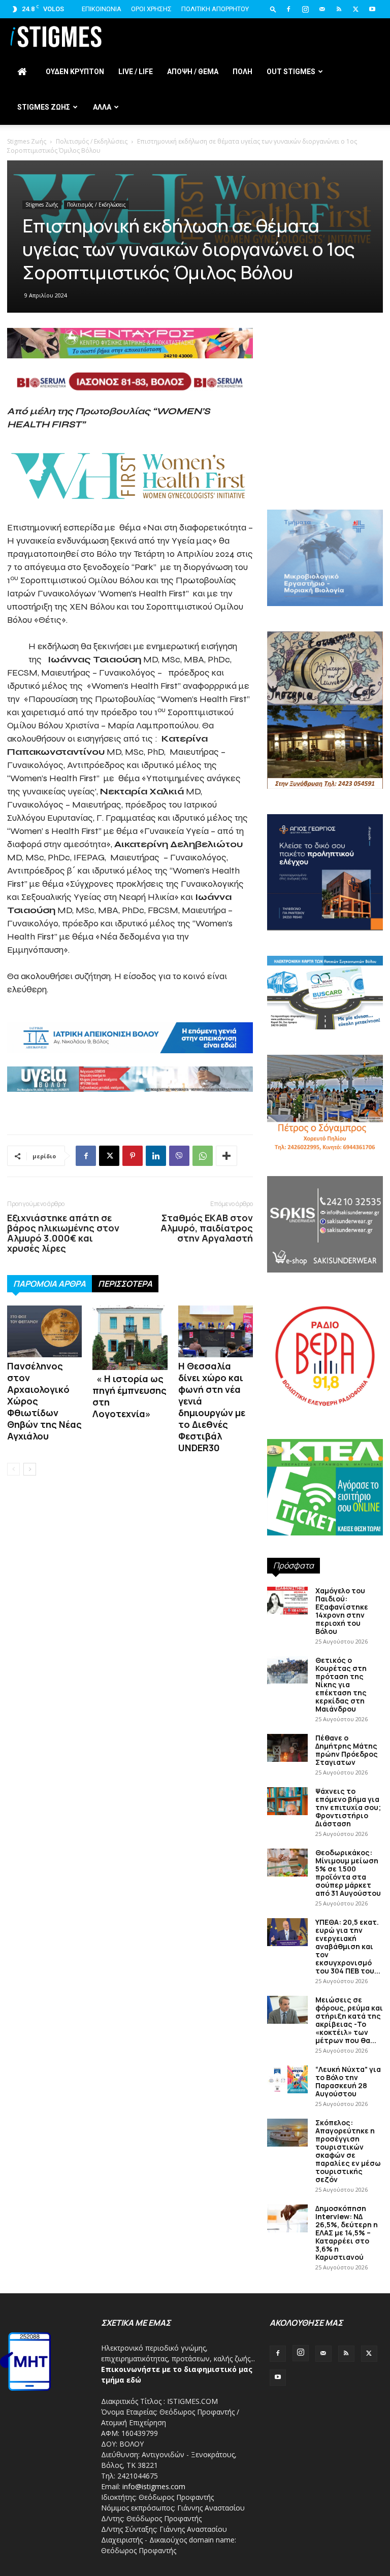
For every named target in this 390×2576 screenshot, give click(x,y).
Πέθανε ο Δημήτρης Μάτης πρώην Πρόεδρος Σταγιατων (347, 1750)
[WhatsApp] (203, 1156)
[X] (355, 9)
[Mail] (322, 9)
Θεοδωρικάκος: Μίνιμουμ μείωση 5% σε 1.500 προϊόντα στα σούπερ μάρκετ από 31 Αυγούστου (348, 1873)
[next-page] (30, 1469)
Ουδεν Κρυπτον (75, 72)
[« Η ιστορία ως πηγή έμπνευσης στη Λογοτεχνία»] (130, 1338)
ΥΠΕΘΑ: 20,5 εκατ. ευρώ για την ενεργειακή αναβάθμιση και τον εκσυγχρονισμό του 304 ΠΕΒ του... (348, 1946)
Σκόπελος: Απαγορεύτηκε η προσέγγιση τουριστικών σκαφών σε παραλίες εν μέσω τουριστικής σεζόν (348, 2151)
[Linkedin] (156, 1156)
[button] (273, 9)
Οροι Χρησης (151, 9)
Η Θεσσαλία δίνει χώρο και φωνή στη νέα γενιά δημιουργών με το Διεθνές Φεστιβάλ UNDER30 (212, 1407)
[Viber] (179, 1156)
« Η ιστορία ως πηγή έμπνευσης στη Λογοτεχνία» (129, 1396)
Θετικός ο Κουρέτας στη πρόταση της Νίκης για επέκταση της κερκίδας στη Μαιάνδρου (341, 1684)
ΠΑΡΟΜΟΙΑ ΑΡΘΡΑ (50, 1284)
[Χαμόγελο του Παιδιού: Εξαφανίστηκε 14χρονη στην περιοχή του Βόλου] (287, 1601)
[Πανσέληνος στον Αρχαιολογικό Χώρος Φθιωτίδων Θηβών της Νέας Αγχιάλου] (44, 1331)
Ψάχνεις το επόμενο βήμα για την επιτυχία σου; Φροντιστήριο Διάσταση (348, 1807)
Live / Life (136, 72)
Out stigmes (291, 72)
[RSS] (339, 9)
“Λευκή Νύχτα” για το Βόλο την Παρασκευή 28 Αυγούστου (348, 2081)
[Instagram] (305, 9)
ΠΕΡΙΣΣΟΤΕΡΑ (125, 1284)
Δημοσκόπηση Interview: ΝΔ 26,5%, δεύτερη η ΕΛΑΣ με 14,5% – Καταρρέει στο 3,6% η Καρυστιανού (347, 2233)
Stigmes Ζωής (27, 141)
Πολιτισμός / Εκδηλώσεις (92, 141)
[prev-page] (13, 1469)
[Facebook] (288, 9)
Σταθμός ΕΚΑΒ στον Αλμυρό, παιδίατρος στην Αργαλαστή (207, 1228)
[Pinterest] (133, 1156)
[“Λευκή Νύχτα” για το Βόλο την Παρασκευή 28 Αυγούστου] (287, 2079)
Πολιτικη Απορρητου (215, 9)
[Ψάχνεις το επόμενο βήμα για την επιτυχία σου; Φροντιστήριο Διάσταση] (287, 1801)
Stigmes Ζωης (44, 107)
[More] (226, 1156)
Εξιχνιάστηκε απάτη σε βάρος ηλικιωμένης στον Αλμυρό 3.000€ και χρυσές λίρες (63, 1233)
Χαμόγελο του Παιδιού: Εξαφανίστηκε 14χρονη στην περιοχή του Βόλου (342, 1611)
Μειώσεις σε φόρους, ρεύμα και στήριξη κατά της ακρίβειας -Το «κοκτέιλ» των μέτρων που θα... (349, 2020)
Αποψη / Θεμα (193, 72)
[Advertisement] (325, 437)
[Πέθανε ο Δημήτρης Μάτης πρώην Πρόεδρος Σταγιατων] (287, 1748)
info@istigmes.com (154, 2486)
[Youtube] (372, 9)
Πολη (242, 72)
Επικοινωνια (102, 9)
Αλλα (102, 107)
